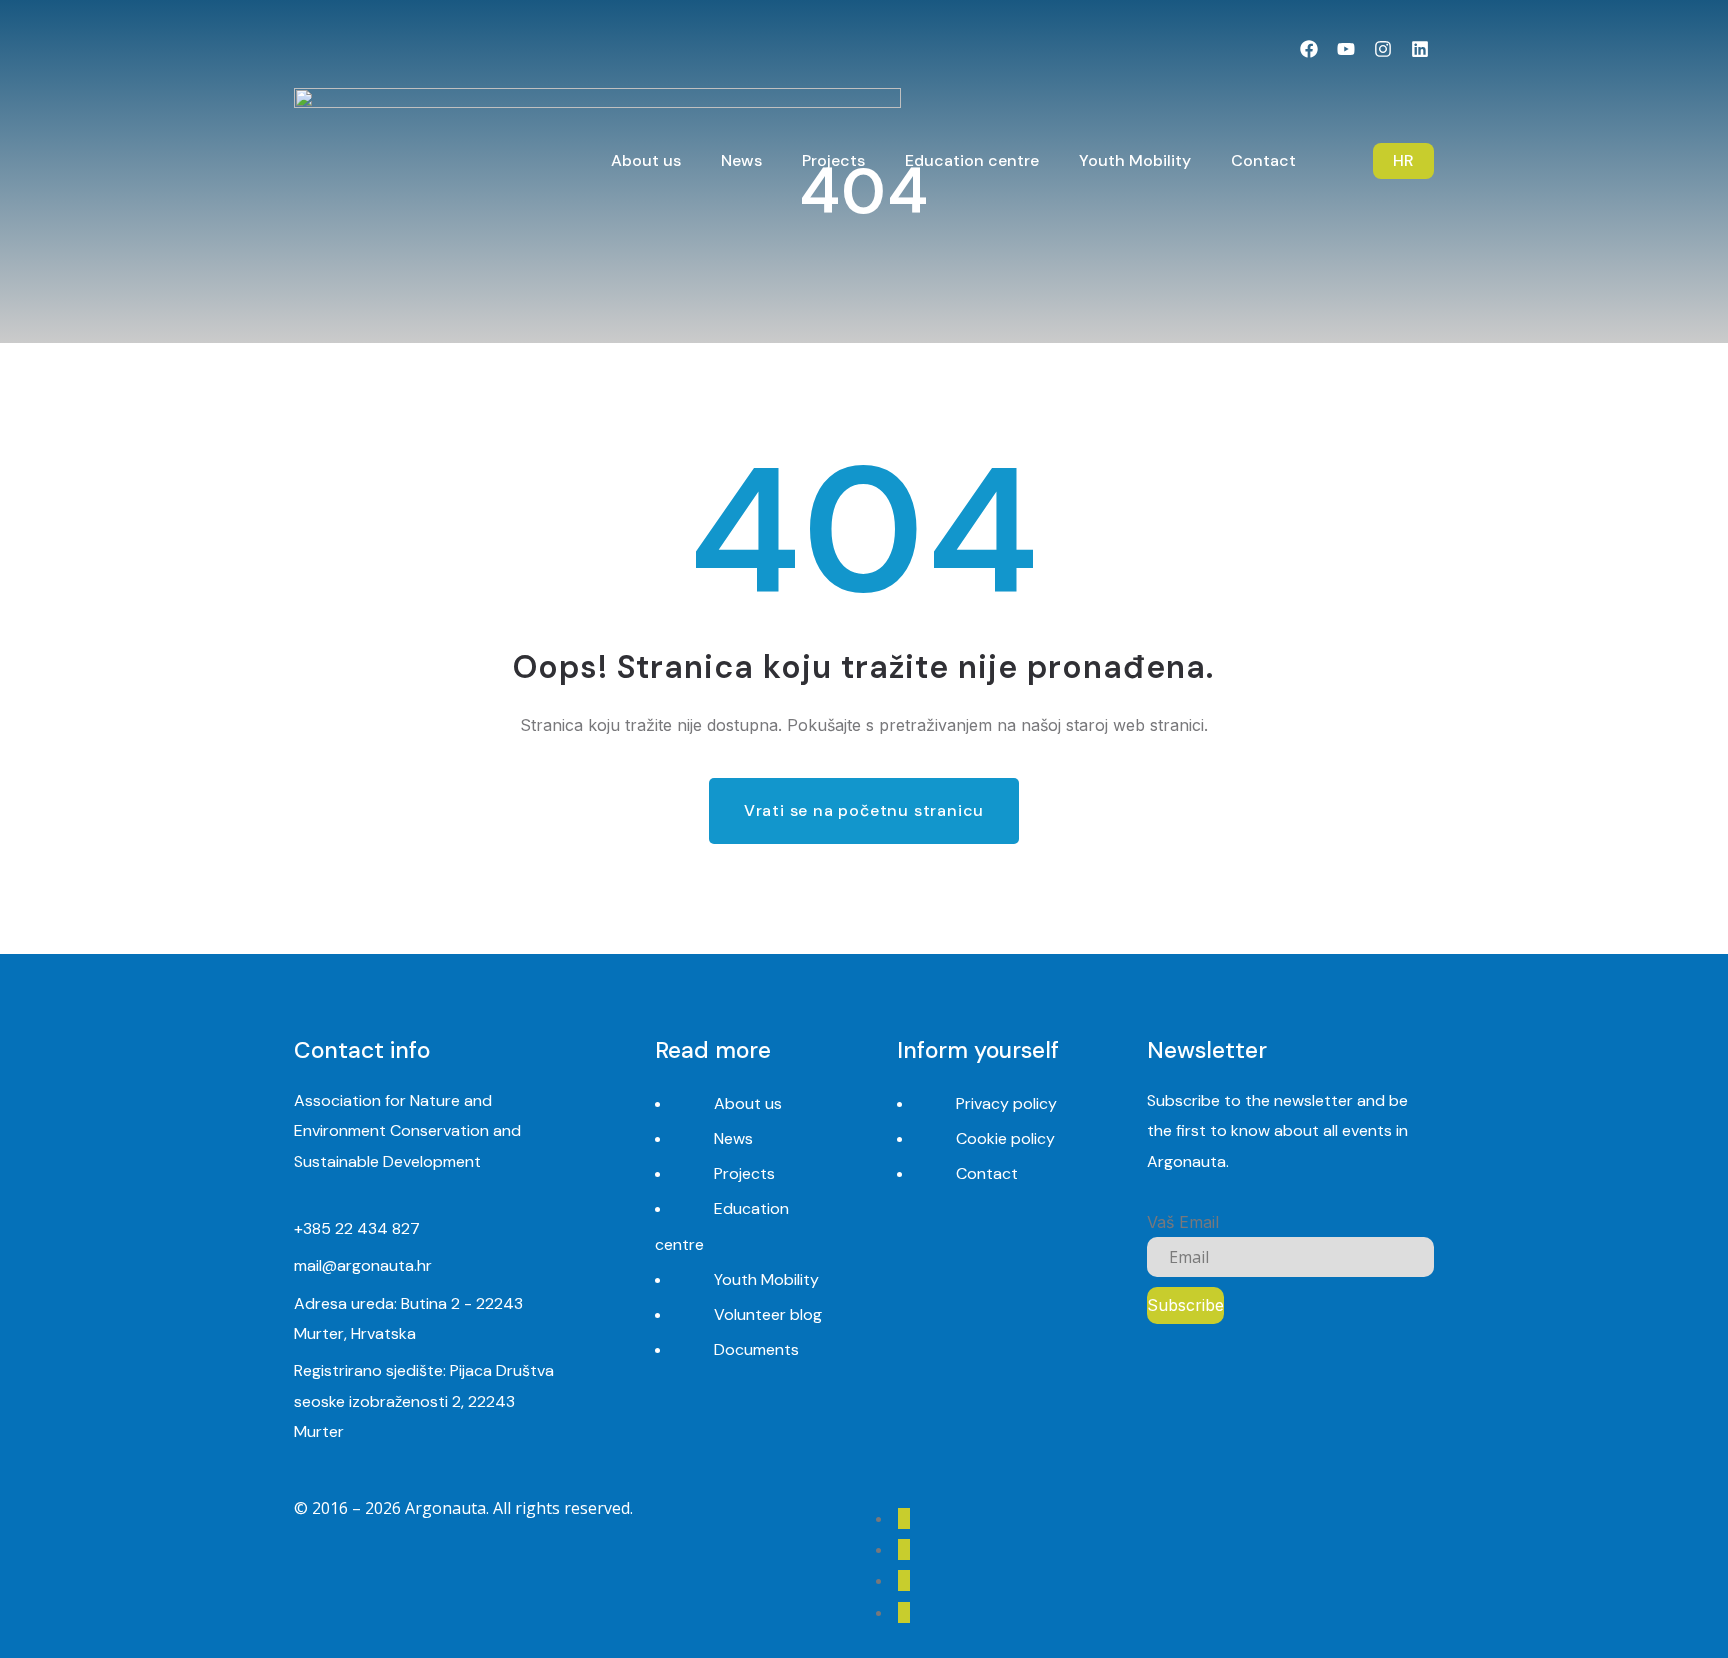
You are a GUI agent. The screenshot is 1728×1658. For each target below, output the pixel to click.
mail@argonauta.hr (363, 1265)
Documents (756, 1349)
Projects (744, 1173)
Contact (987, 1173)
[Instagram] (1382, 49)
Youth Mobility (766, 1279)
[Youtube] (1346, 49)
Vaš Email (1183, 1222)
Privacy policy (1006, 1103)
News (733, 1138)
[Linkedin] (1419, 49)
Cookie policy (1005, 1138)
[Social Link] (904, 1518)
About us (748, 1103)
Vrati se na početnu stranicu (864, 810)
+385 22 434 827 (357, 1228)
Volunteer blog (768, 1314)
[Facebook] (1309, 49)
